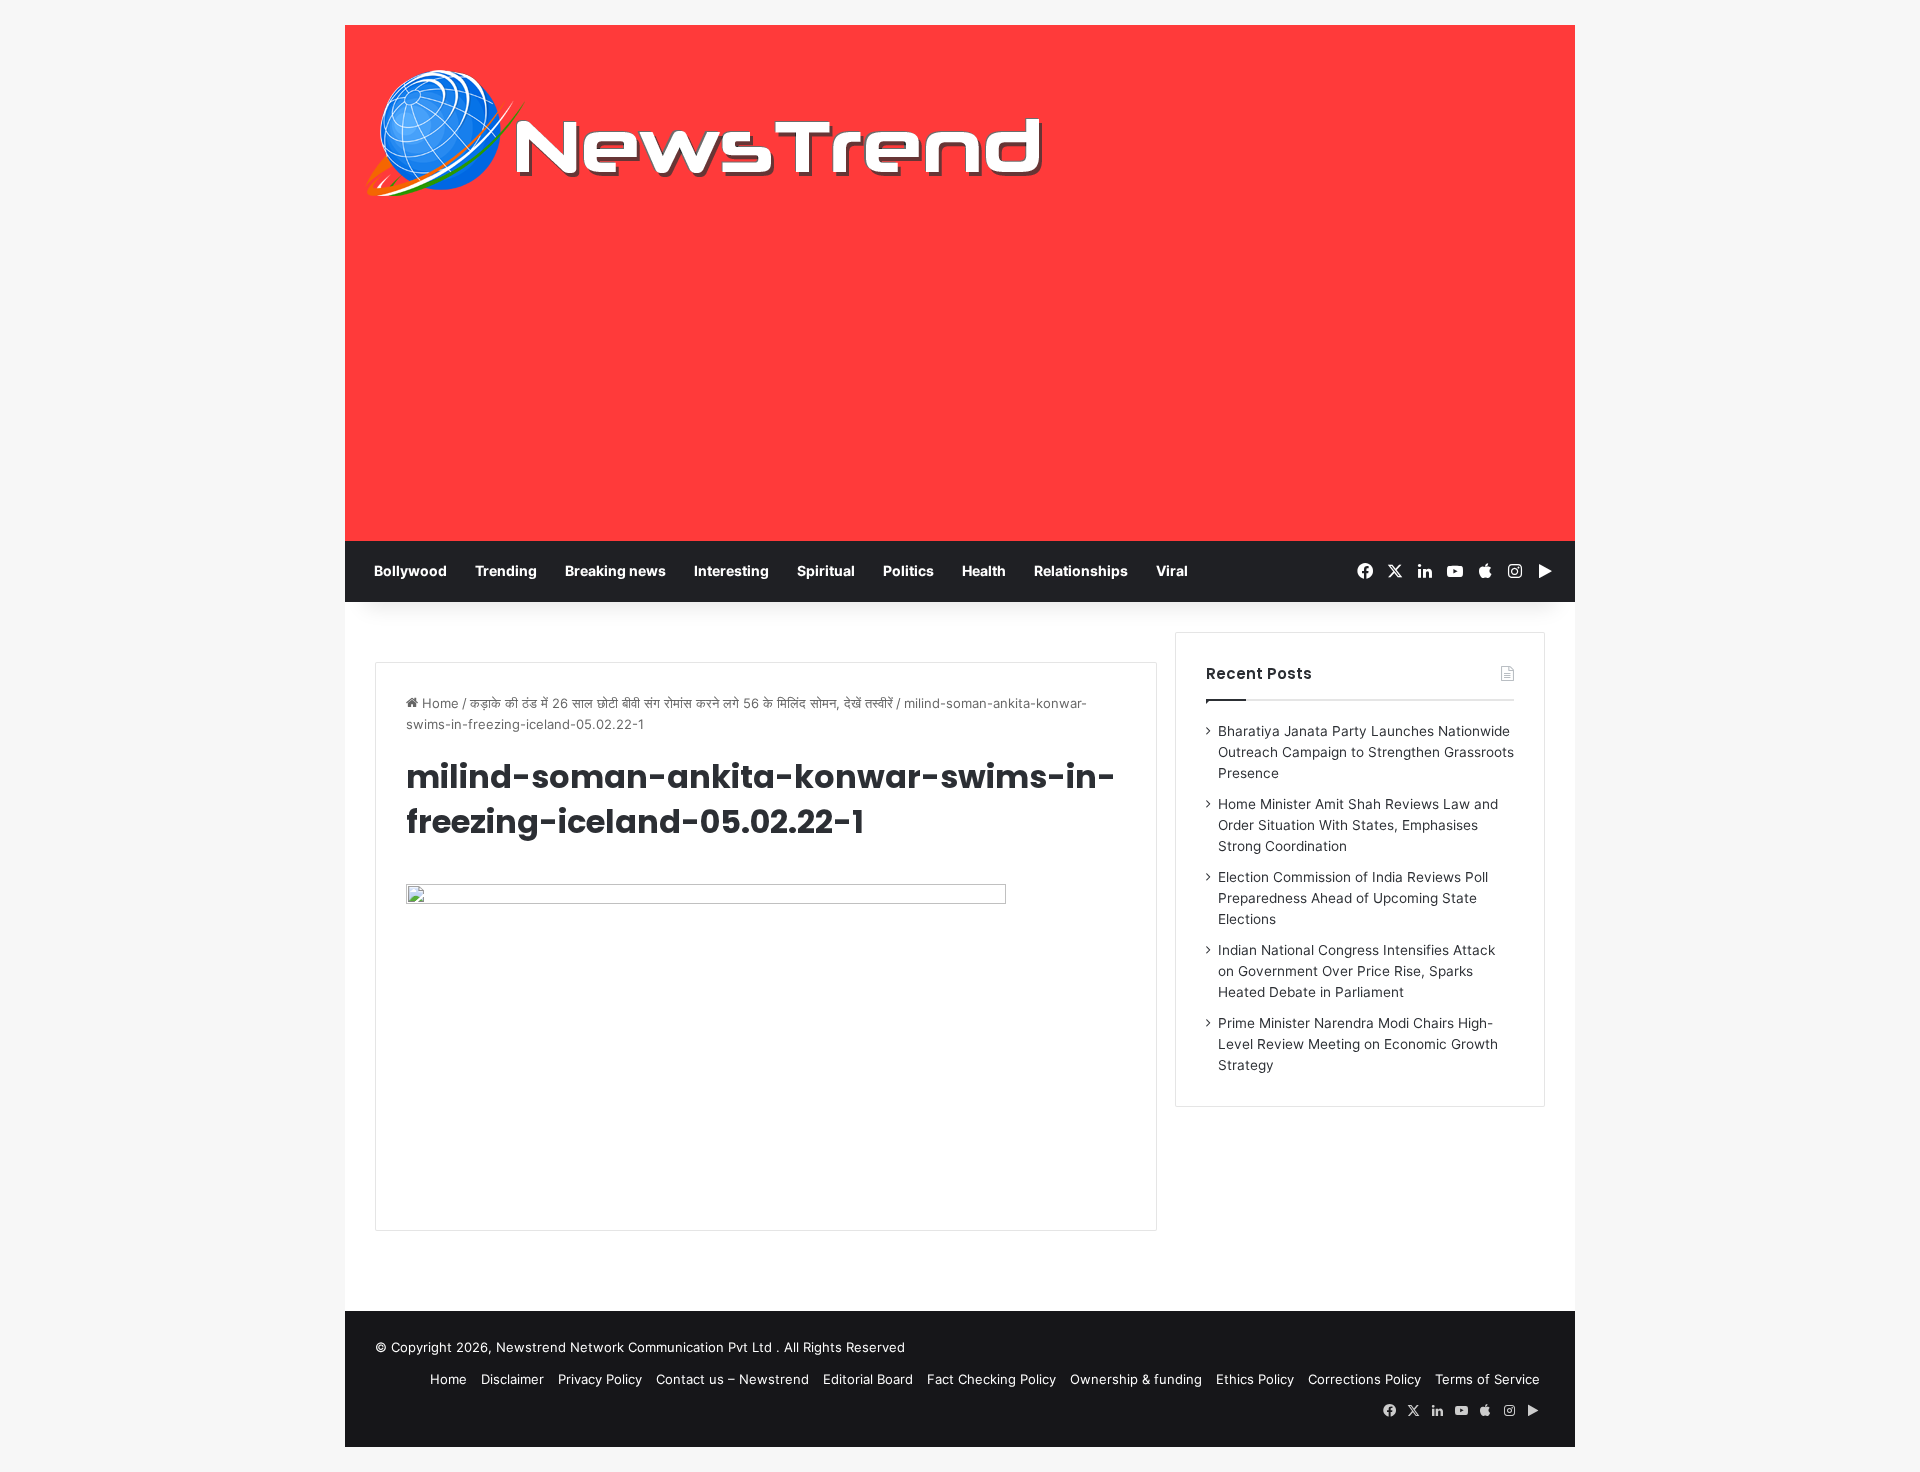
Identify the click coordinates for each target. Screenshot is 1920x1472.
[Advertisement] (960, 391)
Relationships (1081, 570)
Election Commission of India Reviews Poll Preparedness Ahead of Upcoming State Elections (1353, 898)
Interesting (731, 570)
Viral (1172, 570)
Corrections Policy (1364, 1379)
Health (984, 570)
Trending (506, 570)
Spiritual (826, 570)
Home (438, 703)
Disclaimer (512, 1379)
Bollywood (410, 570)
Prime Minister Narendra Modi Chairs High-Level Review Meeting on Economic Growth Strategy (1358, 1044)
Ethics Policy (1255, 1379)
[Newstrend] (705, 133)
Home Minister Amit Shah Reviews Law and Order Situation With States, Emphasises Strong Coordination (1358, 825)
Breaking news (615, 570)
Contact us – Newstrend (732, 1379)
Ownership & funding (1136, 1379)
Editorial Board (868, 1379)
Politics (908, 570)
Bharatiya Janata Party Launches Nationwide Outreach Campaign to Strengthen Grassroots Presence (1366, 752)
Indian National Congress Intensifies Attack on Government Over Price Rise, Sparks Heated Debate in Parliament (1356, 971)
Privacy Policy (600, 1379)
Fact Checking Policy (991, 1379)
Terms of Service (1487, 1379)
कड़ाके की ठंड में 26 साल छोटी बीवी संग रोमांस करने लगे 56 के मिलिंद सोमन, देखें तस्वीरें (681, 703)
